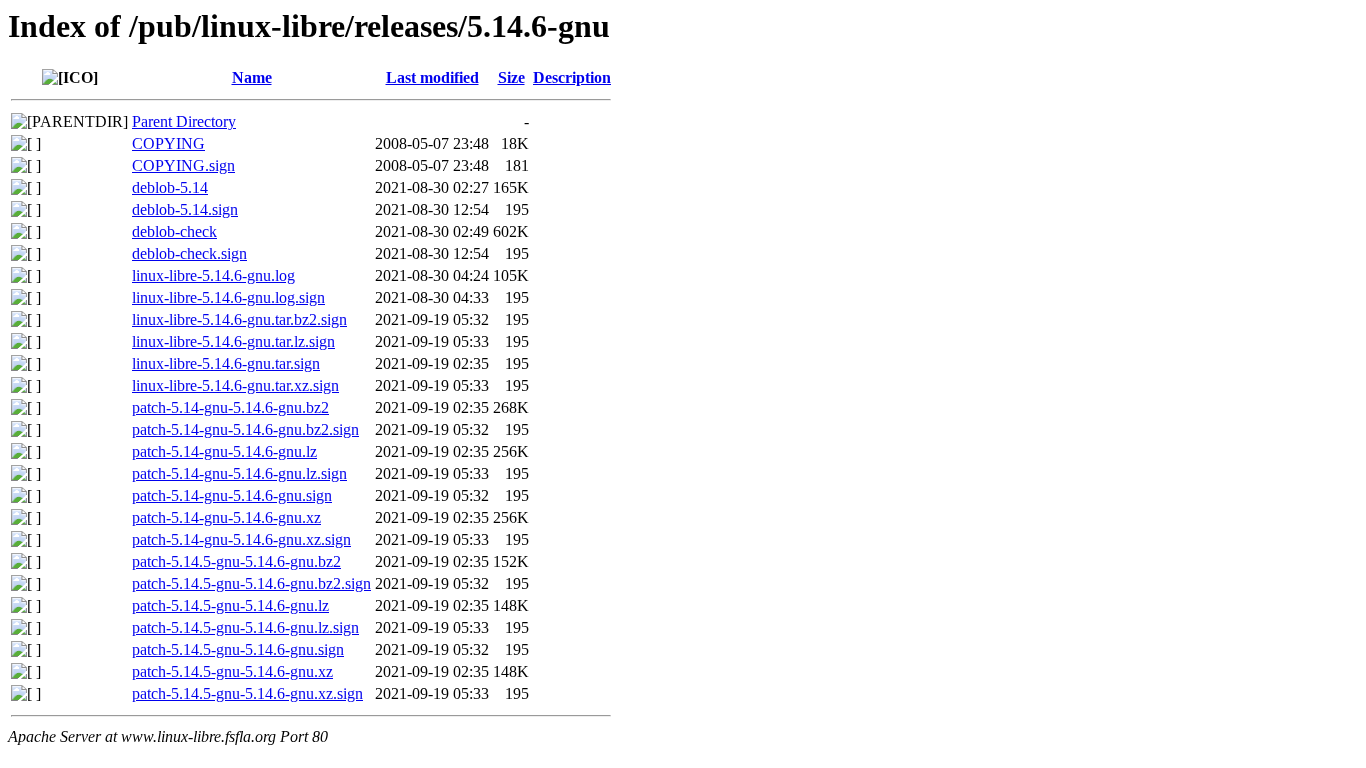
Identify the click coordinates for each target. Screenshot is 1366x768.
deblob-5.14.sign (185, 209)
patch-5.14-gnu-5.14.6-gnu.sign (232, 495)
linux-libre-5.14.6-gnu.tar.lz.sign (233, 341)
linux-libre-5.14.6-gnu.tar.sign (226, 363)
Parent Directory (184, 121)
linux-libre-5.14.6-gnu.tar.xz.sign (235, 385)
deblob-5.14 (170, 187)
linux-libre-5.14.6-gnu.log (213, 275)
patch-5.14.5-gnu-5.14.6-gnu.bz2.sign (251, 583)
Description (572, 77)
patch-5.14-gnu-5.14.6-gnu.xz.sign (241, 539)
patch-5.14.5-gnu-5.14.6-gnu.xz (232, 671)
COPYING (168, 143)
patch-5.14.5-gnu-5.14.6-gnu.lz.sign (245, 627)
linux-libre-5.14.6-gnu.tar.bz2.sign (239, 319)
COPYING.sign (183, 165)
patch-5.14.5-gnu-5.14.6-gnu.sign (238, 649)
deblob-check (174, 231)
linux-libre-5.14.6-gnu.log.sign (228, 297)
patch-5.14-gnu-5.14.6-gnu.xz (226, 517)
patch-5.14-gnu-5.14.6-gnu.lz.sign (239, 473)
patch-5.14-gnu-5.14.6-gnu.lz (224, 451)
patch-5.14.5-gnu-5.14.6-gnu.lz (230, 605)
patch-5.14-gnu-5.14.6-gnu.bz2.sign (245, 429)
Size (511, 77)
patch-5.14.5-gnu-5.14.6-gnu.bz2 (236, 561)
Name (252, 77)
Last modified (432, 77)
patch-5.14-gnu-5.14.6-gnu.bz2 (230, 407)
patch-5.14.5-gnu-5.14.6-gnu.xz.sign (247, 693)
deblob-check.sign (189, 253)
